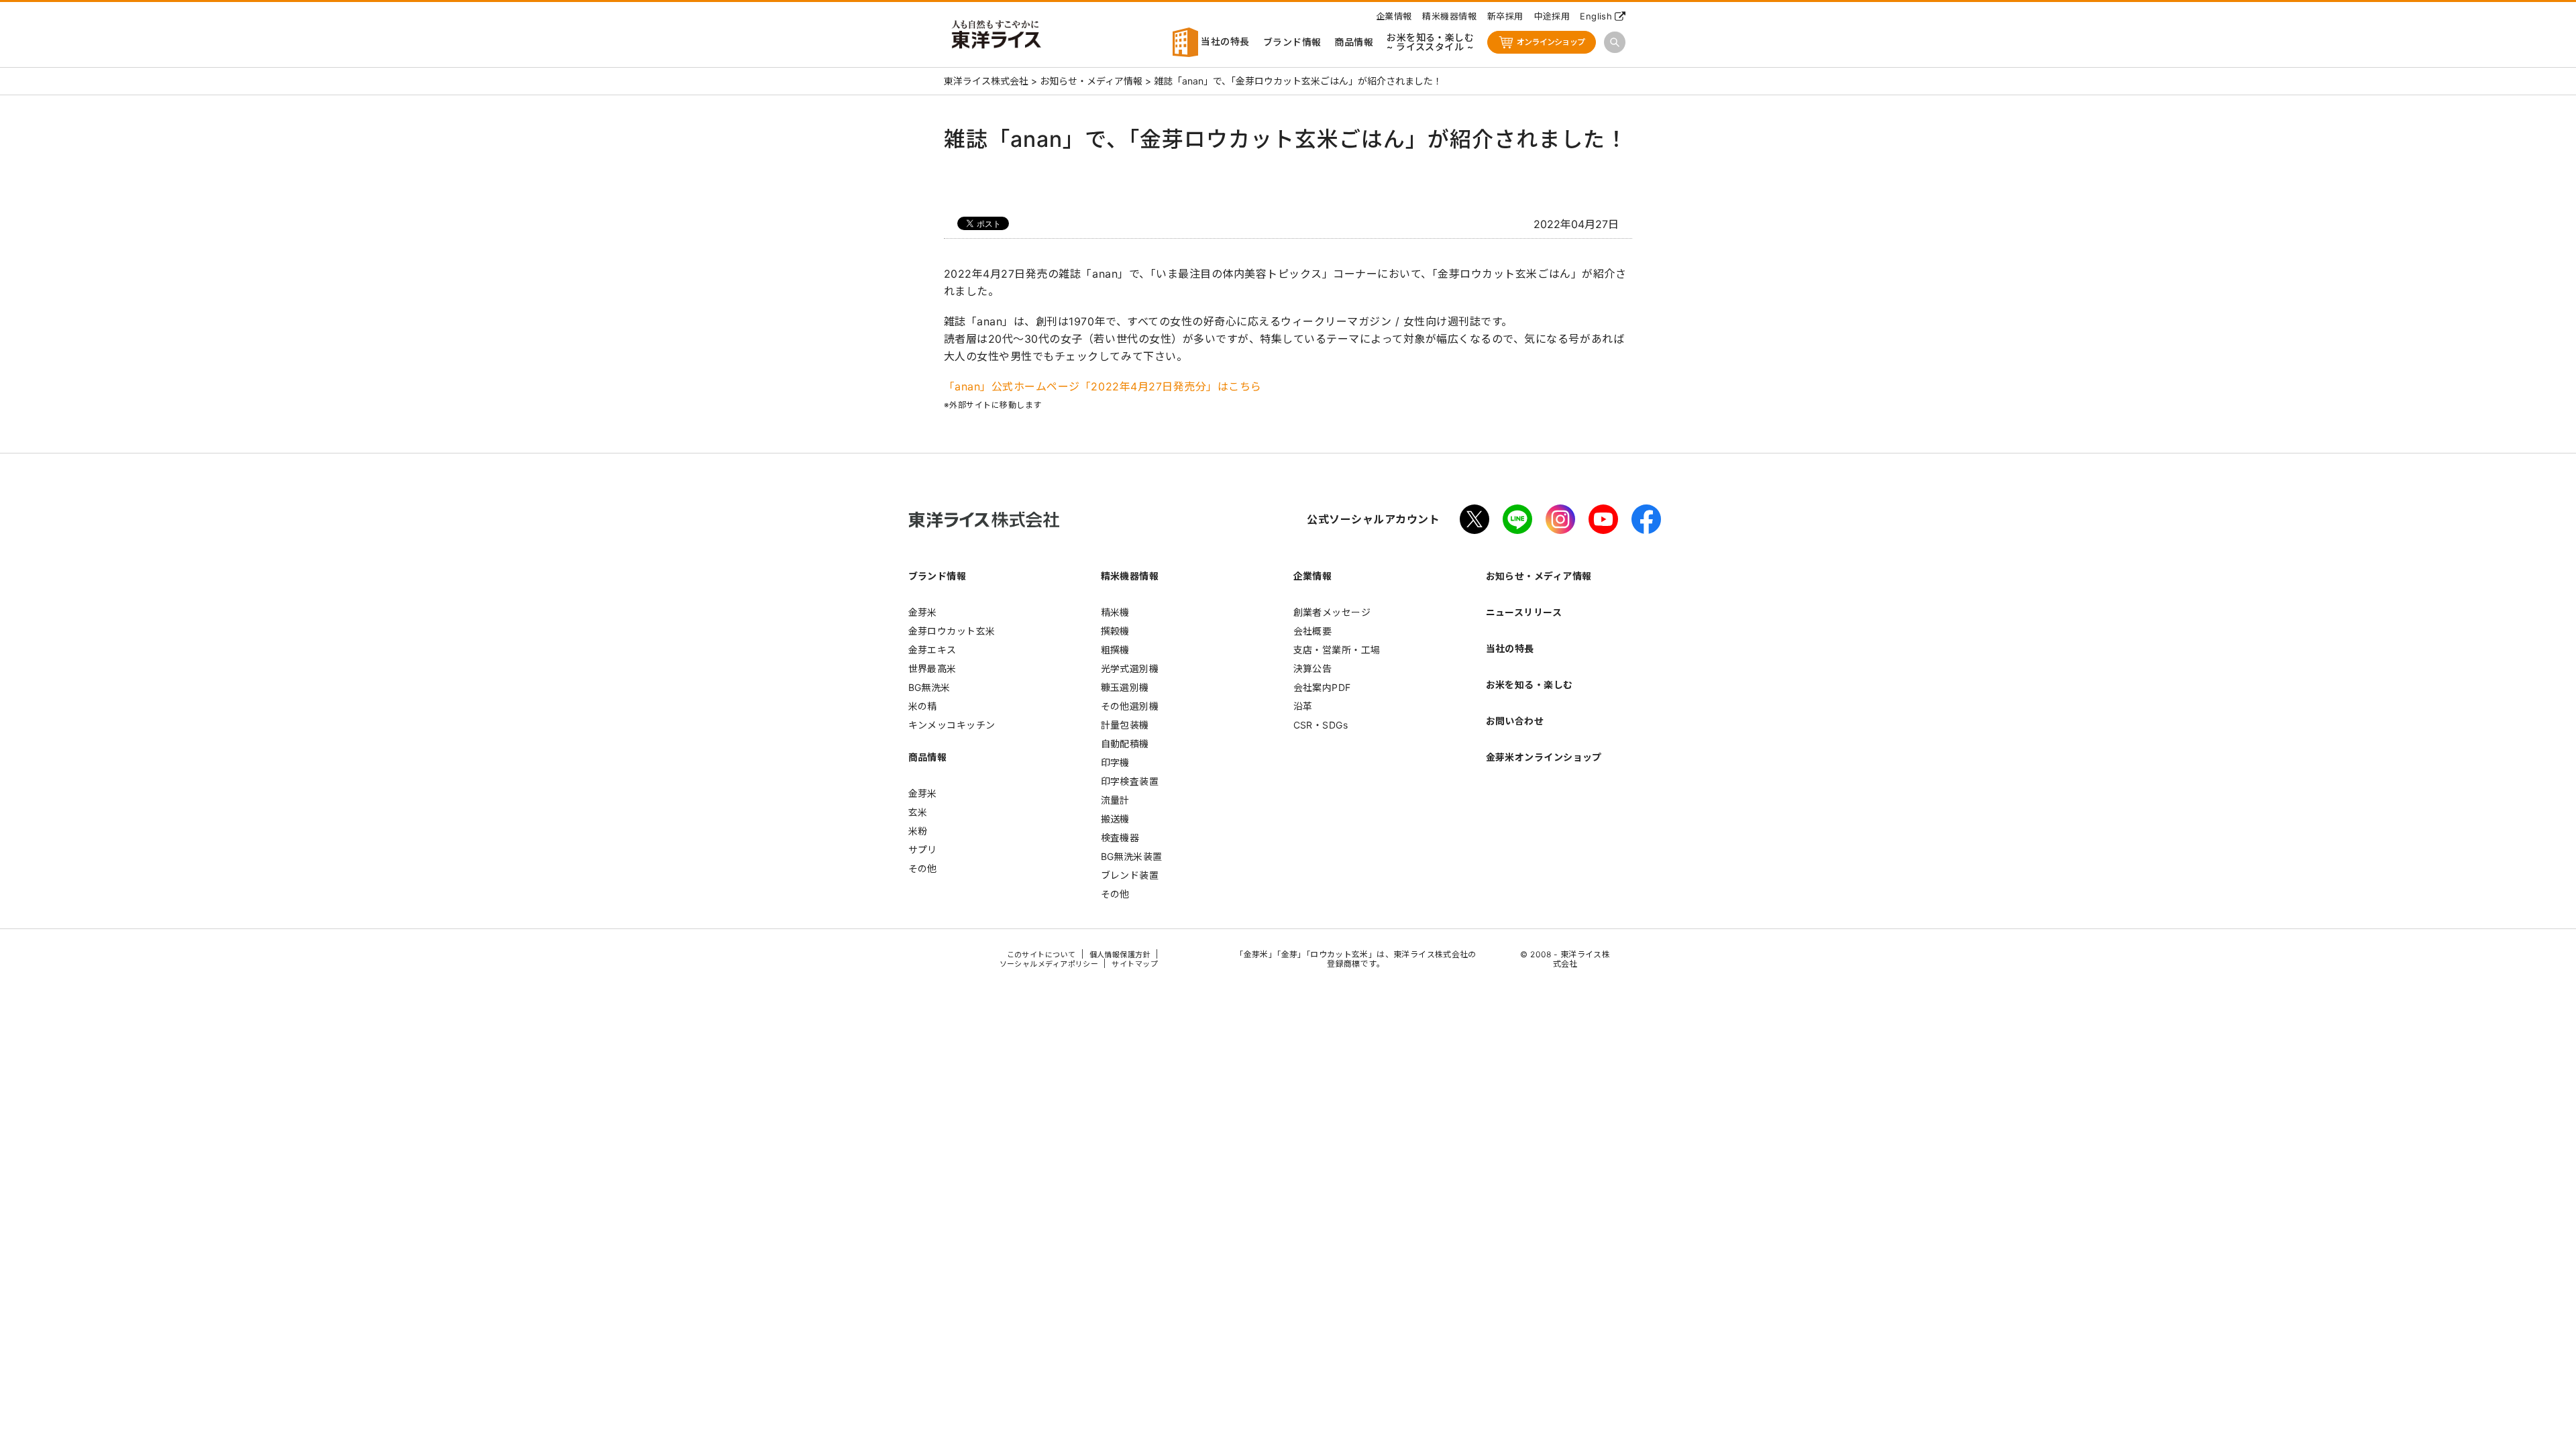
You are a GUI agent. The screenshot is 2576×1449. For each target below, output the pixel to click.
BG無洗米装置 (1132, 856)
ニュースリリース (1524, 612)
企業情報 (1394, 16)
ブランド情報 (1292, 42)
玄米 (918, 812)
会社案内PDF (1322, 687)
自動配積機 (1125, 744)
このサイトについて (1041, 955)
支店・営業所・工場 (1337, 650)
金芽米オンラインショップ (1544, 757)
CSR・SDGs (1321, 725)
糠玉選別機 (1125, 687)
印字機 (1115, 762)
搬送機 (1115, 819)
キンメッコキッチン (952, 725)
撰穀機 (1115, 631)
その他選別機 (1130, 706)
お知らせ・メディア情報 (1539, 576)
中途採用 (1552, 16)
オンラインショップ (1551, 42)
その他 (923, 868)
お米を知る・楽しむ (1529, 685)
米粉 (918, 831)
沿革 (1303, 706)
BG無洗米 (929, 687)
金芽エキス (932, 650)
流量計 (1115, 800)
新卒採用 (1505, 16)
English (1596, 16)
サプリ (923, 850)
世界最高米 (932, 668)
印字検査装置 (1130, 781)
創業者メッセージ (1332, 612)
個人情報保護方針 (1120, 955)
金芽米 (923, 612)
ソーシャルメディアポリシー (1049, 964)
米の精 (923, 706)
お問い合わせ (1515, 721)
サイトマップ (1135, 964)
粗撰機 (1115, 650)
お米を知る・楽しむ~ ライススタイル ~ (1430, 42)
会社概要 (1313, 631)
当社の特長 (1224, 41)
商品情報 (1354, 42)
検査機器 (1120, 838)
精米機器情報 (1449, 16)
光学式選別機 (1130, 668)
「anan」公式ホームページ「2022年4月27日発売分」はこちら (1103, 386)
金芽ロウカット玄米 (952, 631)
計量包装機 (1125, 725)
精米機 (1115, 612)
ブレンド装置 (1130, 875)
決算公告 (1313, 668)
